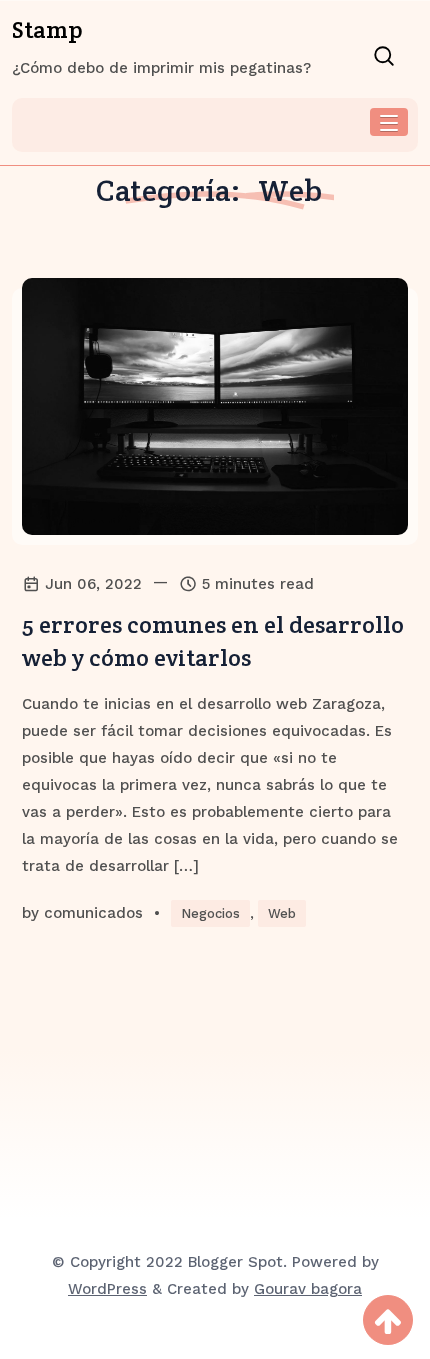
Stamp (47, 29)
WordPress (107, 1289)
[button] (389, 122)
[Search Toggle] (381, 55)
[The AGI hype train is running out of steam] (215, 406)
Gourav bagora (308, 1289)
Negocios (210, 913)
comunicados (93, 913)
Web (282, 913)
